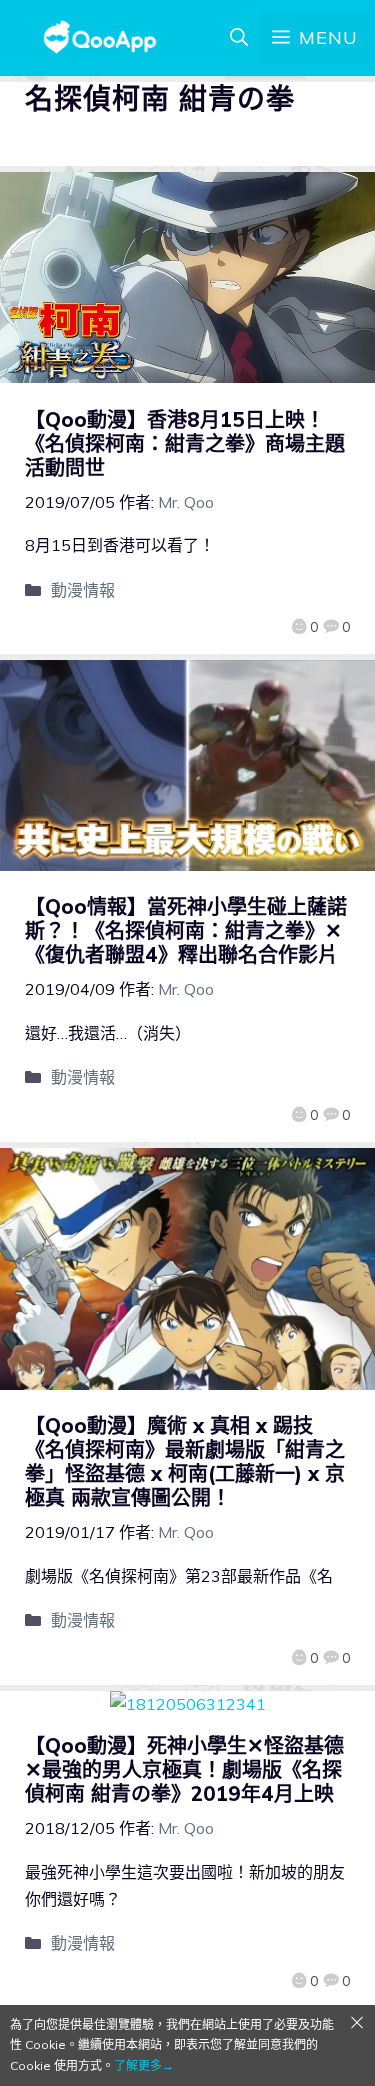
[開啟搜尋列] (239, 38)
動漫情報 (83, 590)
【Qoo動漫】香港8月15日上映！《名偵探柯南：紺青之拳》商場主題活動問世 (185, 443)
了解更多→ (144, 2065)
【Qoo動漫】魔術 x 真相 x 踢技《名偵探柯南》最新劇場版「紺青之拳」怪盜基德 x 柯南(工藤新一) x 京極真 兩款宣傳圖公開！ (185, 1461)
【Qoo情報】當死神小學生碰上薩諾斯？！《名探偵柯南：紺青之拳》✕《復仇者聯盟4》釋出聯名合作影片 (186, 930)
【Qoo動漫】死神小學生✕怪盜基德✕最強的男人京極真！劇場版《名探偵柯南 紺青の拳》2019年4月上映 (184, 1769)
